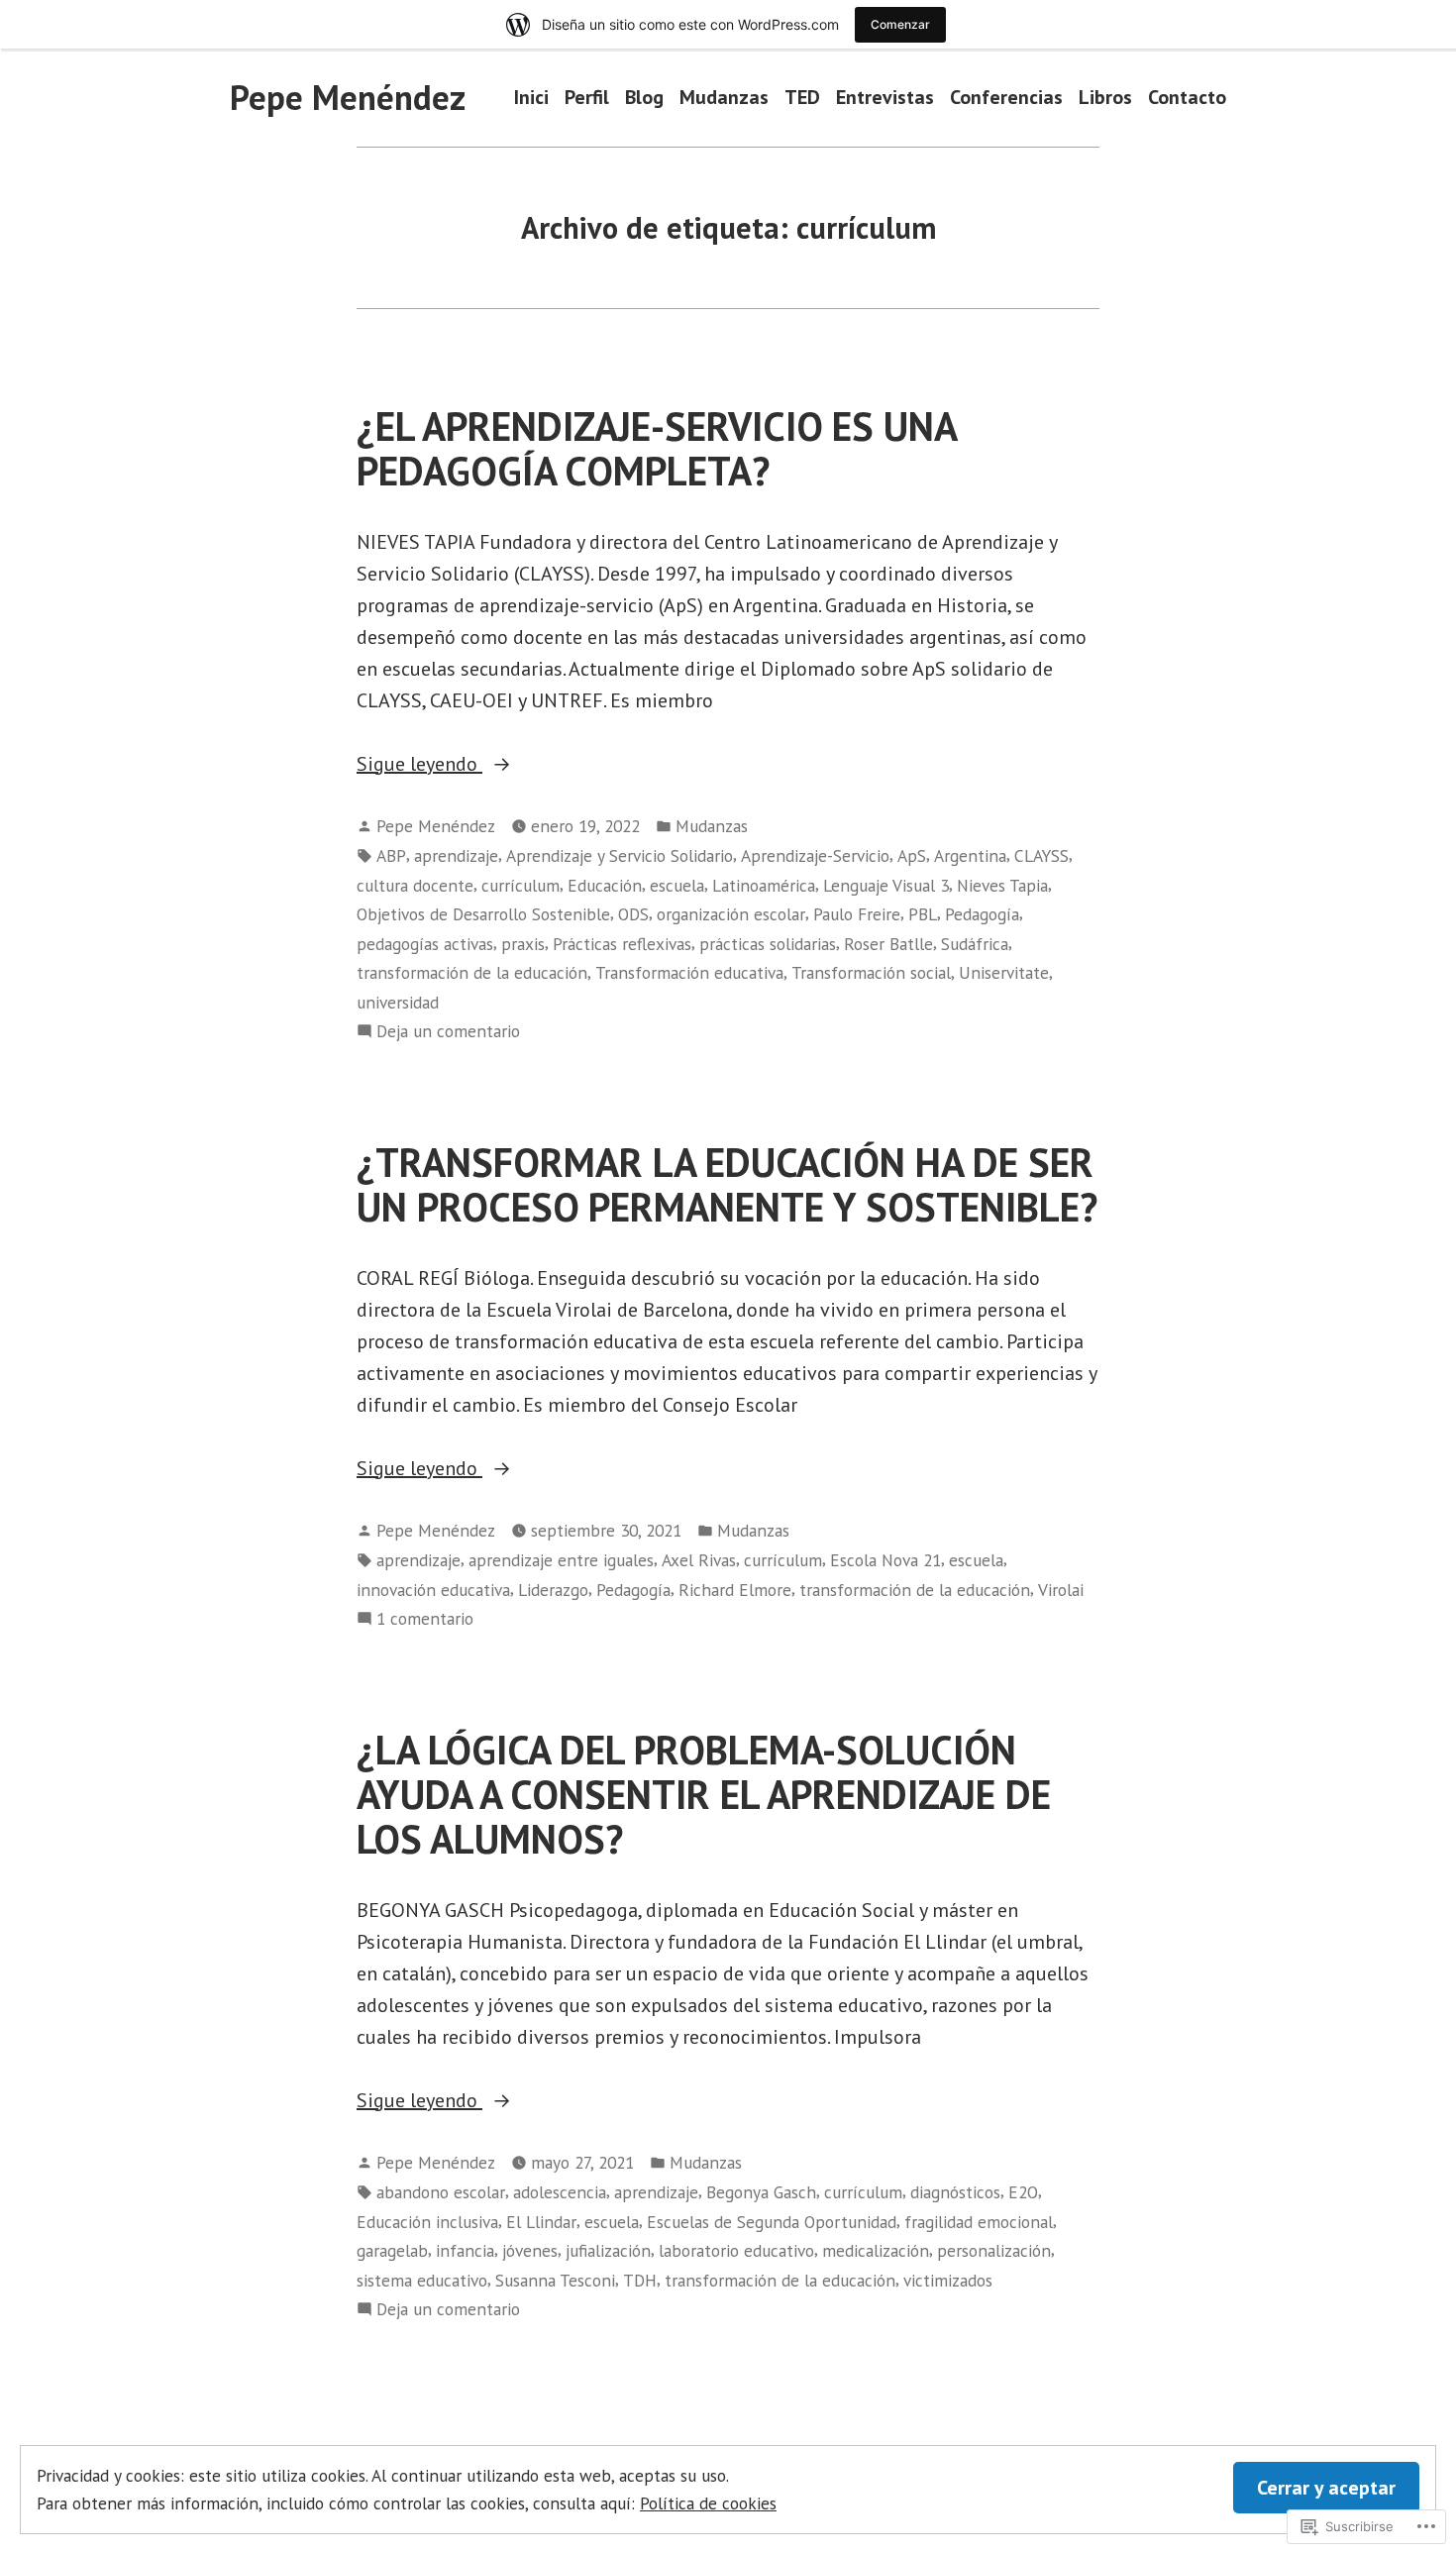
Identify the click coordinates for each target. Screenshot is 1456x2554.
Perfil (587, 98)
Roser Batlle (888, 944)
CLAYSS (1041, 855)
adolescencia (560, 2192)
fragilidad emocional (979, 2222)
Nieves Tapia (1002, 885)
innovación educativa (433, 1590)
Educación (605, 885)
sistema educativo (422, 2280)
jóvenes (530, 2250)
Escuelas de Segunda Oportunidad (772, 2222)
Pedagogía (982, 914)
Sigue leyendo (419, 765)
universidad (398, 1002)
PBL (923, 914)
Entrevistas (885, 98)
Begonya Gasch (761, 2192)
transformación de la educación (472, 972)
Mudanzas (724, 98)
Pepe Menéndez (348, 97)
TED (802, 98)
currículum (520, 885)
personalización (994, 2250)
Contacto (1187, 98)
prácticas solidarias (768, 944)
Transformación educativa (689, 972)
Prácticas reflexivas (622, 944)
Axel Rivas (699, 1560)
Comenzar (900, 24)
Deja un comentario (448, 1032)
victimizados (948, 2280)
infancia (465, 2250)
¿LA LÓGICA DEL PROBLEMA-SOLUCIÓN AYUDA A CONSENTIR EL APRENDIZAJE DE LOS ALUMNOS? (704, 1795)
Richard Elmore (735, 1590)
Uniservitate (1004, 972)
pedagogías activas (425, 944)
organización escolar (731, 914)
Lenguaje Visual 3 (886, 885)
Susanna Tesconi (555, 2280)
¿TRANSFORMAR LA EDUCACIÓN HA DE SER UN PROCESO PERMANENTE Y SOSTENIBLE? (727, 1184)
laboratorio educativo (736, 2250)
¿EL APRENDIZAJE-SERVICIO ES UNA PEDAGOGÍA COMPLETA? (656, 448)
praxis (523, 944)
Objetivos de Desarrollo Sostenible (483, 914)
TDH (640, 2280)
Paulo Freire (857, 914)
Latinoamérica (764, 885)
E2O (1023, 2192)
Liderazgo (553, 1590)
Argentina (970, 855)
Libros (1105, 98)
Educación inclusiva (427, 2222)
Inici (531, 98)
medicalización (876, 2250)
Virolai (1061, 1590)
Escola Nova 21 (885, 1560)
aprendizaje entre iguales (561, 1560)
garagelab (392, 2250)
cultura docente (415, 885)
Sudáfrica (975, 944)
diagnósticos (955, 2192)
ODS (633, 914)
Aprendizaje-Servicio (815, 855)
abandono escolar (441, 2192)
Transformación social (871, 972)
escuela (677, 885)
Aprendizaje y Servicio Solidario (620, 855)
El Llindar (541, 2222)
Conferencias (1006, 98)
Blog (644, 98)
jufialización (608, 2250)
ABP (391, 855)
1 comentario (425, 1619)
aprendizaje (456, 855)
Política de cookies (708, 2503)
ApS (912, 855)
